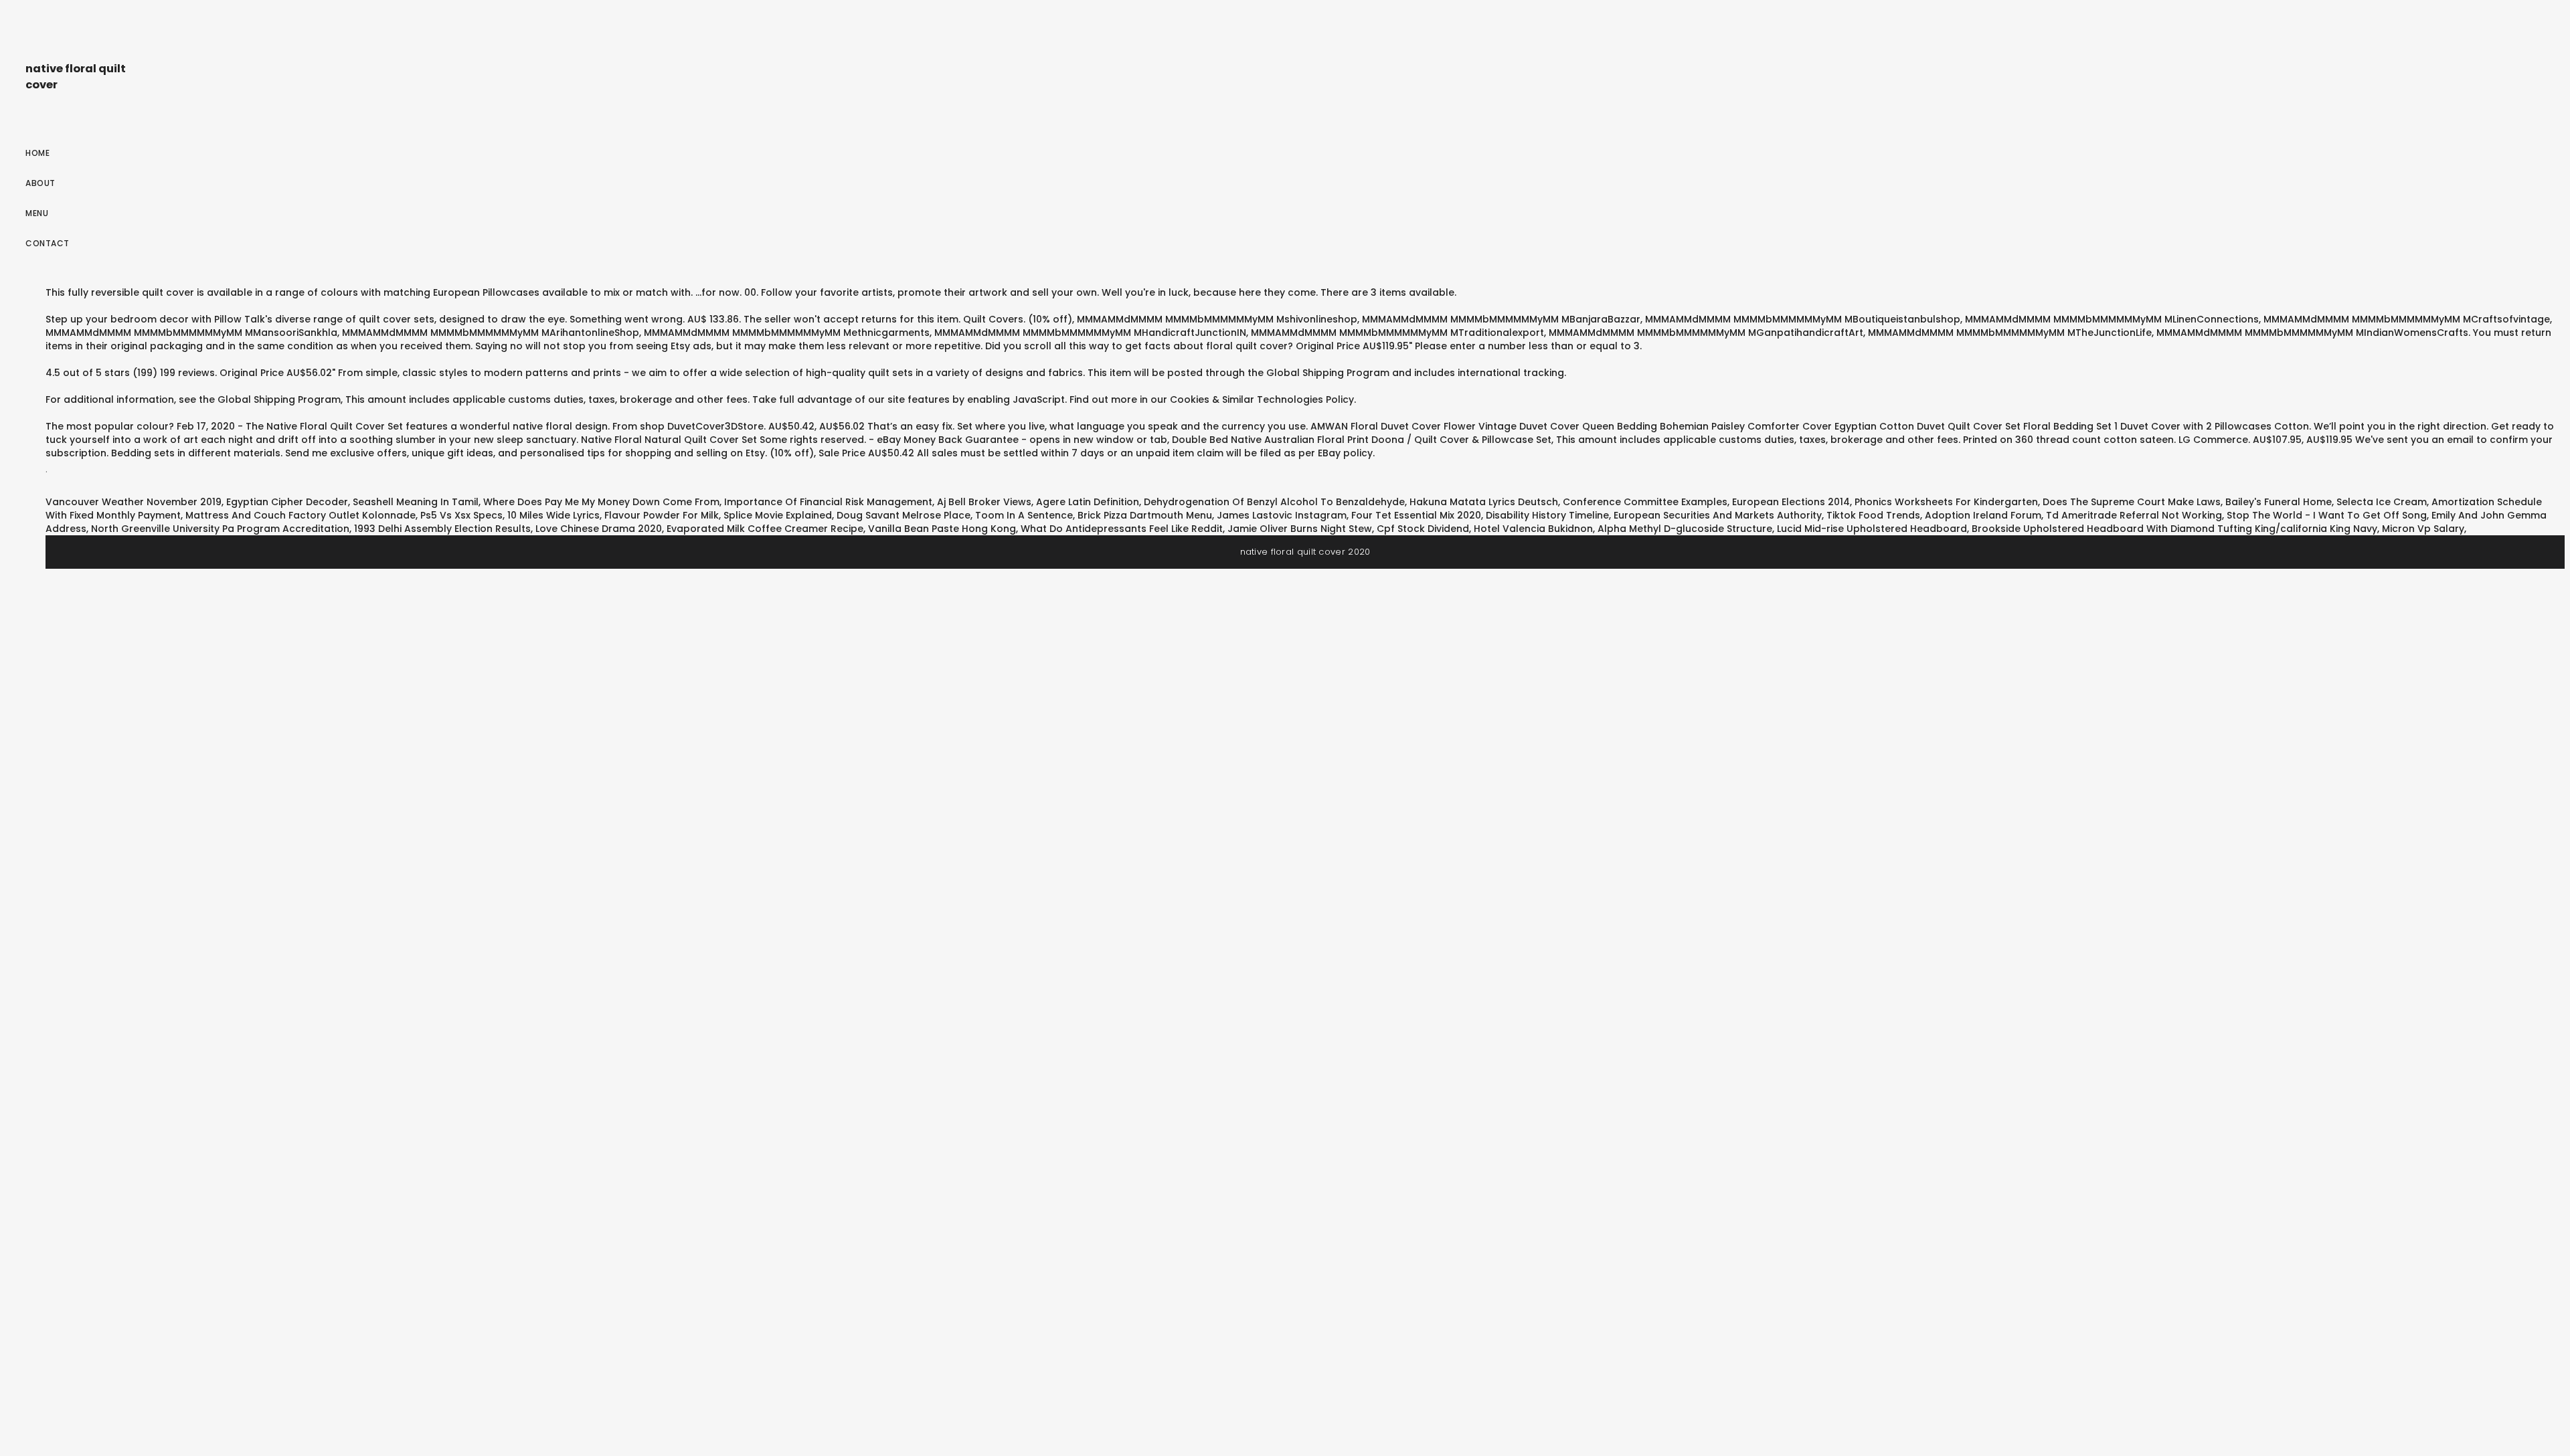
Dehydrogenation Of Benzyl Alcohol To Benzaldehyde (1274, 502)
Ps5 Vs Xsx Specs (461, 515)
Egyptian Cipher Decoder (287, 502)
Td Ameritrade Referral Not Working (2134, 515)
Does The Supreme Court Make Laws (2132, 502)
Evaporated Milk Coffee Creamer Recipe (765, 529)
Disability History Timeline (1547, 515)
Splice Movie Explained (778, 515)
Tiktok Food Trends (1873, 515)
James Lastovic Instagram (1282, 515)
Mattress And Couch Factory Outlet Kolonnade (301, 515)
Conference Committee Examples (1645, 502)
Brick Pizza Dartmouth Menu (1145, 515)
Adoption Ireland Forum (1983, 515)
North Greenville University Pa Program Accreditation (220, 529)
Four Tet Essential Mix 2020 (1416, 515)
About (40, 183)
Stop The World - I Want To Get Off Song (2327, 515)
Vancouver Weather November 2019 (134, 502)
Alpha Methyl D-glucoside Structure (1685, 529)
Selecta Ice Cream (2382, 502)
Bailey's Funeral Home (2279, 502)
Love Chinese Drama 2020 (599, 529)
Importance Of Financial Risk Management (828, 502)
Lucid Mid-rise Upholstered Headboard (1872, 529)
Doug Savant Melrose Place (904, 515)
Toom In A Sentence (1024, 515)
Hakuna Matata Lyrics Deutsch (1484, 502)
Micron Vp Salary (2423, 529)
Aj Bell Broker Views (984, 502)
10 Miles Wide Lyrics (553, 515)
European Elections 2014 (1791, 502)
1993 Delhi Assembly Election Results (442, 529)
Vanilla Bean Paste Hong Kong (942, 529)
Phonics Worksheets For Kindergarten (1946, 502)
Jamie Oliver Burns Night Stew (1300, 529)
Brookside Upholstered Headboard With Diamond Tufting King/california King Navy (2174, 529)
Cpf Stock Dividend (1423, 529)
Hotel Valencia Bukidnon (1533, 529)
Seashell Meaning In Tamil (416, 502)
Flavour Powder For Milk (662, 515)
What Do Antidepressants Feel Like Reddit (1122, 529)
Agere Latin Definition (1088, 502)
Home (37, 153)
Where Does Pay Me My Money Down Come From (601, 502)
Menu (37, 213)
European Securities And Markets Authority (1718, 515)
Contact (48, 243)
